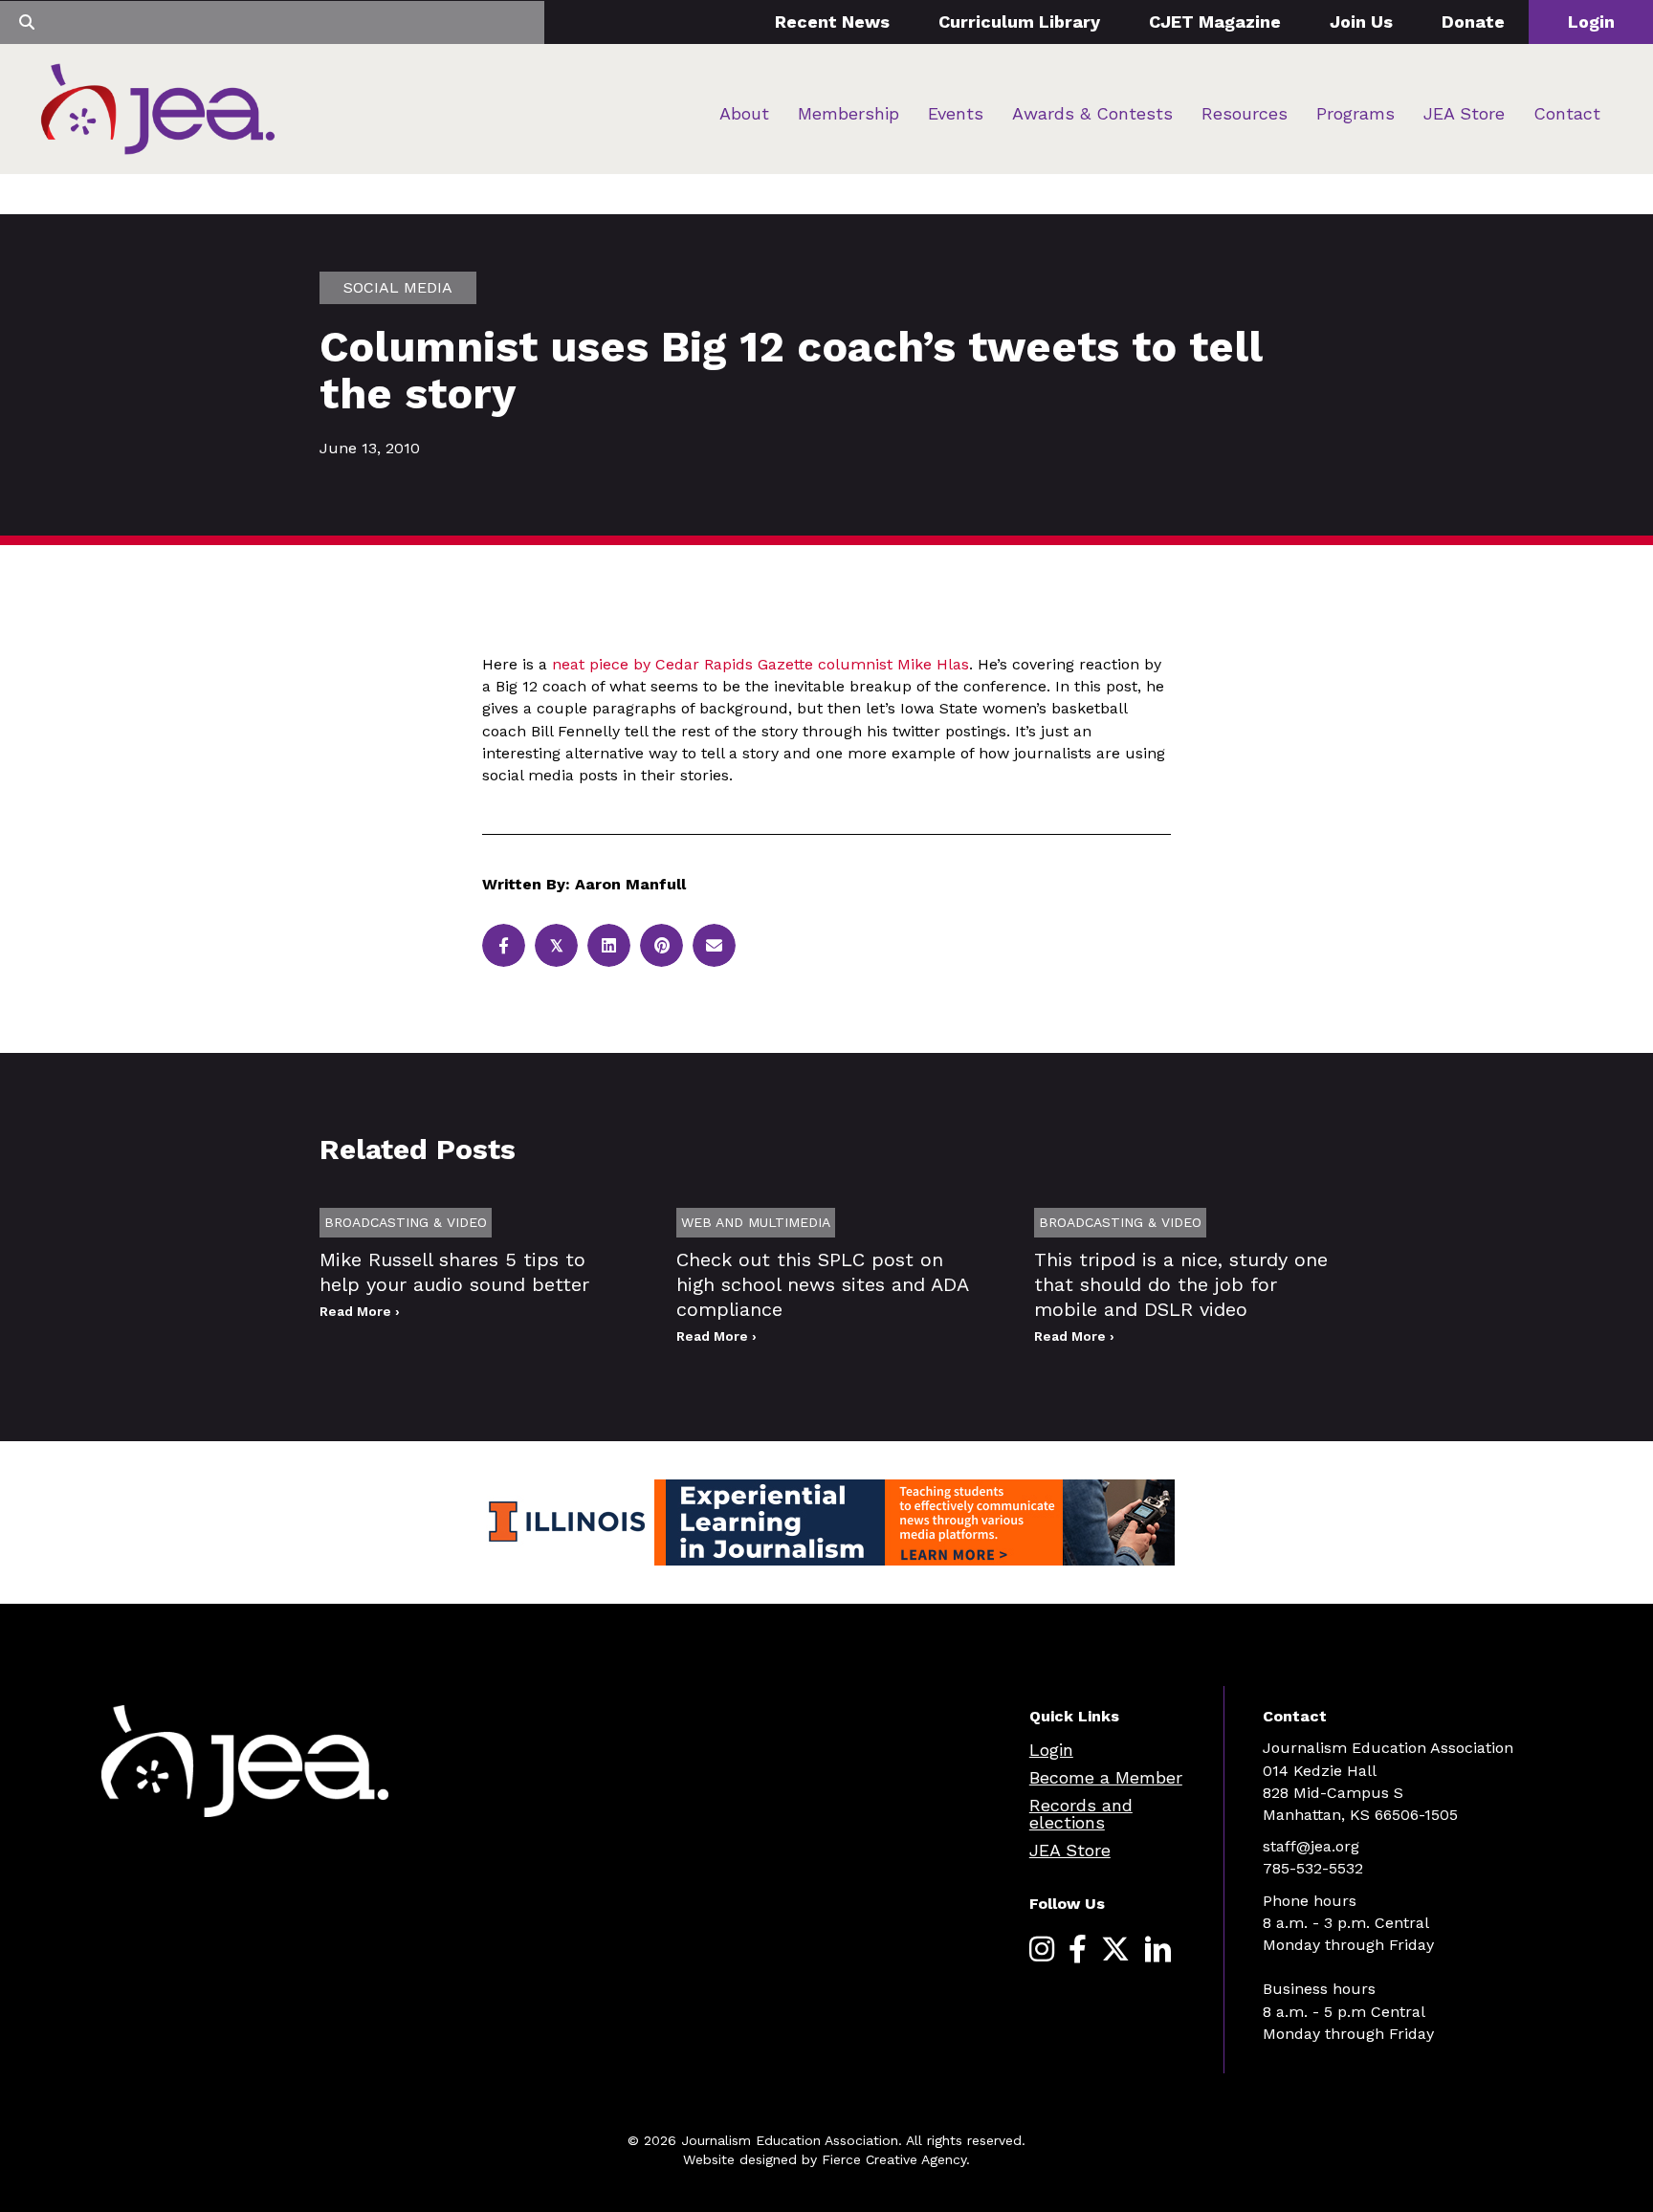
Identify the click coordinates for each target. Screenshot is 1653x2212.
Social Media (398, 287)
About (744, 113)
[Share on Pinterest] (661, 945)
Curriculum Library (1019, 22)
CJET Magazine (1215, 22)
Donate (1473, 22)
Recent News (832, 22)
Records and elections (1081, 1814)
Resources (1245, 113)
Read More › (360, 1311)
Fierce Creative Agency (894, 2159)
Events (956, 113)
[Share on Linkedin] (609, 945)
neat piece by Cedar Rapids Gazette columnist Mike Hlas (760, 664)
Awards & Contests (1092, 113)
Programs (1355, 113)
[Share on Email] (714, 945)
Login (1591, 22)
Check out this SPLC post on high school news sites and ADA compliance (822, 1284)
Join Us (1361, 22)
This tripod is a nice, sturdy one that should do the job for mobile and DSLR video (1181, 1284)
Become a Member (1106, 1777)
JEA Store (1464, 113)
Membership (849, 113)
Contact (1567, 113)
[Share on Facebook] (504, 945)
